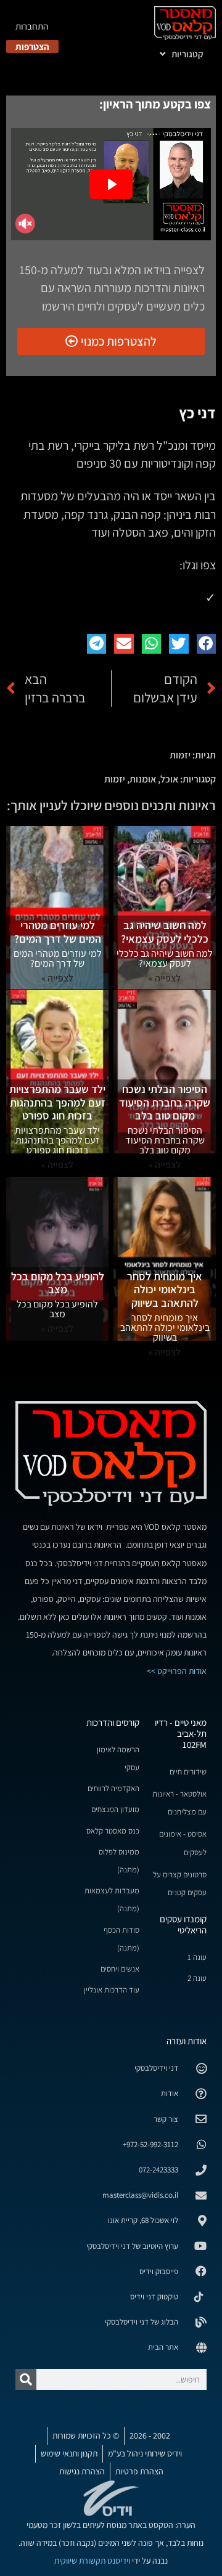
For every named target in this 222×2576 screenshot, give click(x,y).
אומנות (143, 779)
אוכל (169, 779)
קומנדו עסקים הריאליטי (183, 1924)
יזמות (180, 755)
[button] (207, 644)
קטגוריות (187, 54)
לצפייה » (165, 1165)
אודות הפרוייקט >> (177, 1671)
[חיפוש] (26, 2379)
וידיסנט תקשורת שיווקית (92, 2561)
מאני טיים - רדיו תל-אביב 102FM (181, 1733)
